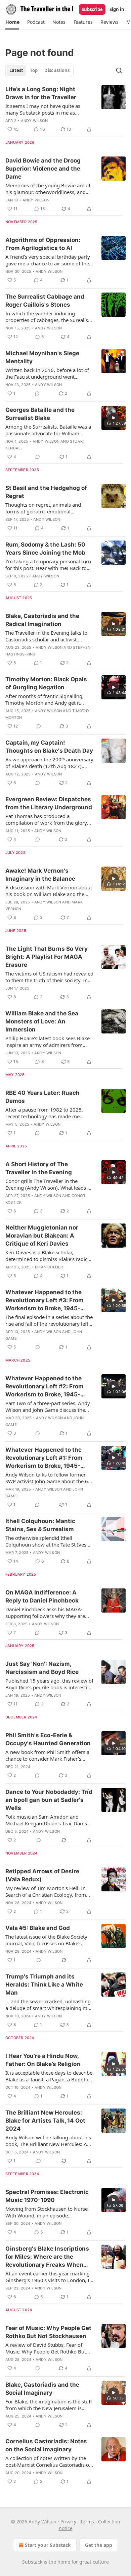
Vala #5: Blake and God (38, 1928)
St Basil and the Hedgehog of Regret (46, 492)
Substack (32, 2562)
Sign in (117, 9)
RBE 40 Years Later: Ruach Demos (42, 1097)
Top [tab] (34, 70)
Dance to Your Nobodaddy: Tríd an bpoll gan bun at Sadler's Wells (49, 1800)
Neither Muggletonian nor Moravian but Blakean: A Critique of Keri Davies (42, 1236)
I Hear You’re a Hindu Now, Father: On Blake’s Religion (43, 2060)
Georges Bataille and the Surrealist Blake (40, 414)
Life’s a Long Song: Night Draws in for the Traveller (41, 93)
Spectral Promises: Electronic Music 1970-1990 (47, 2196)
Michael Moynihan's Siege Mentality (42, 357)
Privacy (68, 2522)
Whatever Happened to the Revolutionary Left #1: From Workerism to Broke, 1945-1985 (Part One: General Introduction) (44, 1458)
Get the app (99, 2545)
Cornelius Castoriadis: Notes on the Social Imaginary (46, 2445)
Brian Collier (49, 1267)
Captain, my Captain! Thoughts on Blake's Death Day (49, 747)
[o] (114, 418)
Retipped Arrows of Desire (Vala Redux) (42, 1875)
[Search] (119, 70)
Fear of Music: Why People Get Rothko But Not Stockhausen (48, 2332)
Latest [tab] (16, 70)
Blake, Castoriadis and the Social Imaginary (42, 2389)
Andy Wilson (34, 121)
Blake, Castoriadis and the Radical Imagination (42, 620)
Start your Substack (48, 2545)
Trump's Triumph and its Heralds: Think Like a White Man (44, 1985)
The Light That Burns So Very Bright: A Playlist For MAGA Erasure (47, 957)
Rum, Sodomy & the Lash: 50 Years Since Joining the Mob (45, 549)
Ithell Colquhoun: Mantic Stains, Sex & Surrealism (40, 1525)
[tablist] (39, 70)
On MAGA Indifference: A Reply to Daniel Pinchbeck (42, 1596)
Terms (87, 2522)
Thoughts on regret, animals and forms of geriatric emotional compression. (43, 508)
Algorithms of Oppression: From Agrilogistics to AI (43, 244)
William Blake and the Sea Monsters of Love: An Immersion (42, 1021)
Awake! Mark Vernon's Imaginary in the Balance (40, 875)
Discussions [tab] (57, 70)
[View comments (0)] (37, 393)
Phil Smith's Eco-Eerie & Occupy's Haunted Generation (48, 1739)
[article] (65, 109)
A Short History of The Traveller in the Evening (39, 1168)
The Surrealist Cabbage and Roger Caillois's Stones (45, 301)
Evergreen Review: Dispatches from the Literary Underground (49, 803)
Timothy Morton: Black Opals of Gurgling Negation (46, 683)
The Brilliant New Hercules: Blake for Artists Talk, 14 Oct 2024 (45, 2121)
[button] (12, 22)
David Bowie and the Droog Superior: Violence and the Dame (43, 169)
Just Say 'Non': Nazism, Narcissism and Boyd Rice (42, 1668)
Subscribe (92, 9)
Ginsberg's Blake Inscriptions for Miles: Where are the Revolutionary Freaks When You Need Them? (47, 2257)
